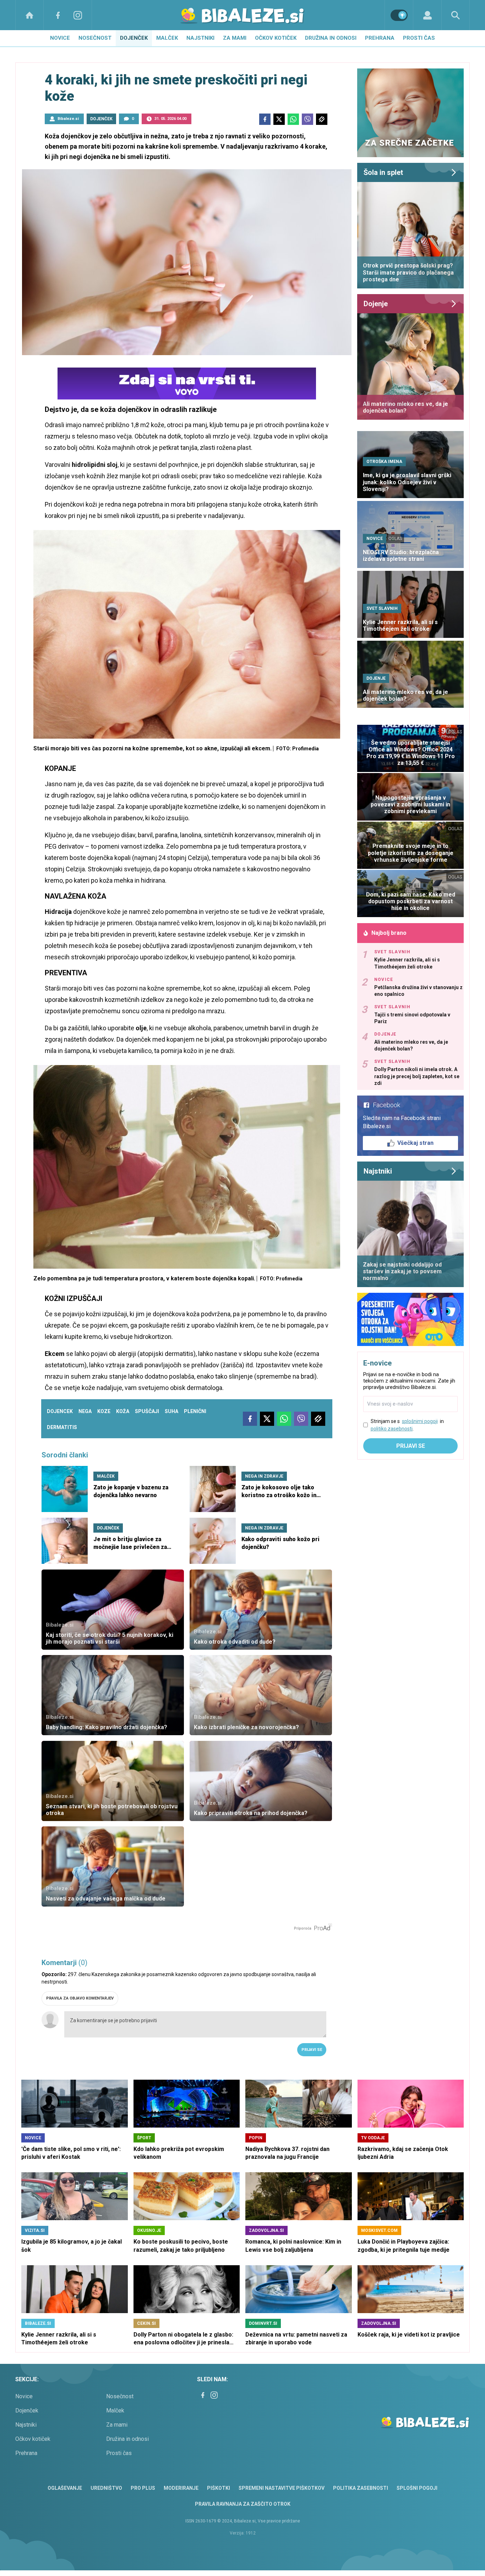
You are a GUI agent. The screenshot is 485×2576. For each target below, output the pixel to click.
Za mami (235, 38)
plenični (195, 1411)
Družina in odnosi (331, 38)
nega (85, 1411)
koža (123, 1411)
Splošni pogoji (417, 2488)
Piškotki (219, 2488)
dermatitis (62, 1427)
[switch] (399, 15)
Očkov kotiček (276, 38)
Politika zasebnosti (361, 2488)
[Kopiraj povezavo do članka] (322, 119)
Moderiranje (181, 2488)
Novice (60, 38)
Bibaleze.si (68, 119)
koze (104, 1411)
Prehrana (380, 38)
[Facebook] (58, 15)
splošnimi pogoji (420, 1421)
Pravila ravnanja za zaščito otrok (243, 2504)
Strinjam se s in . (407, 1425)
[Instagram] (78, 15)
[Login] (427, 15)
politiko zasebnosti (392, 1429)
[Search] (456, 15)
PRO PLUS (143, 2488)
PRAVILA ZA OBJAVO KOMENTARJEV (80, 1998)
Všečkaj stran (415, 1143)
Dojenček (134, 38)
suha (171, 1411)
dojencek (60, 1411)
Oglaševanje (65, 2488)
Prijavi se (312, 2050)
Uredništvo (106, 2488)
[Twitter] (279, 119)
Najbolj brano (389, 933)
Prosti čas (419, 38)
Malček (167, 38)
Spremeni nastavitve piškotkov (282, 2488)
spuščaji (147, 1411)
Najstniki (200, 38)
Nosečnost (95, 38)
